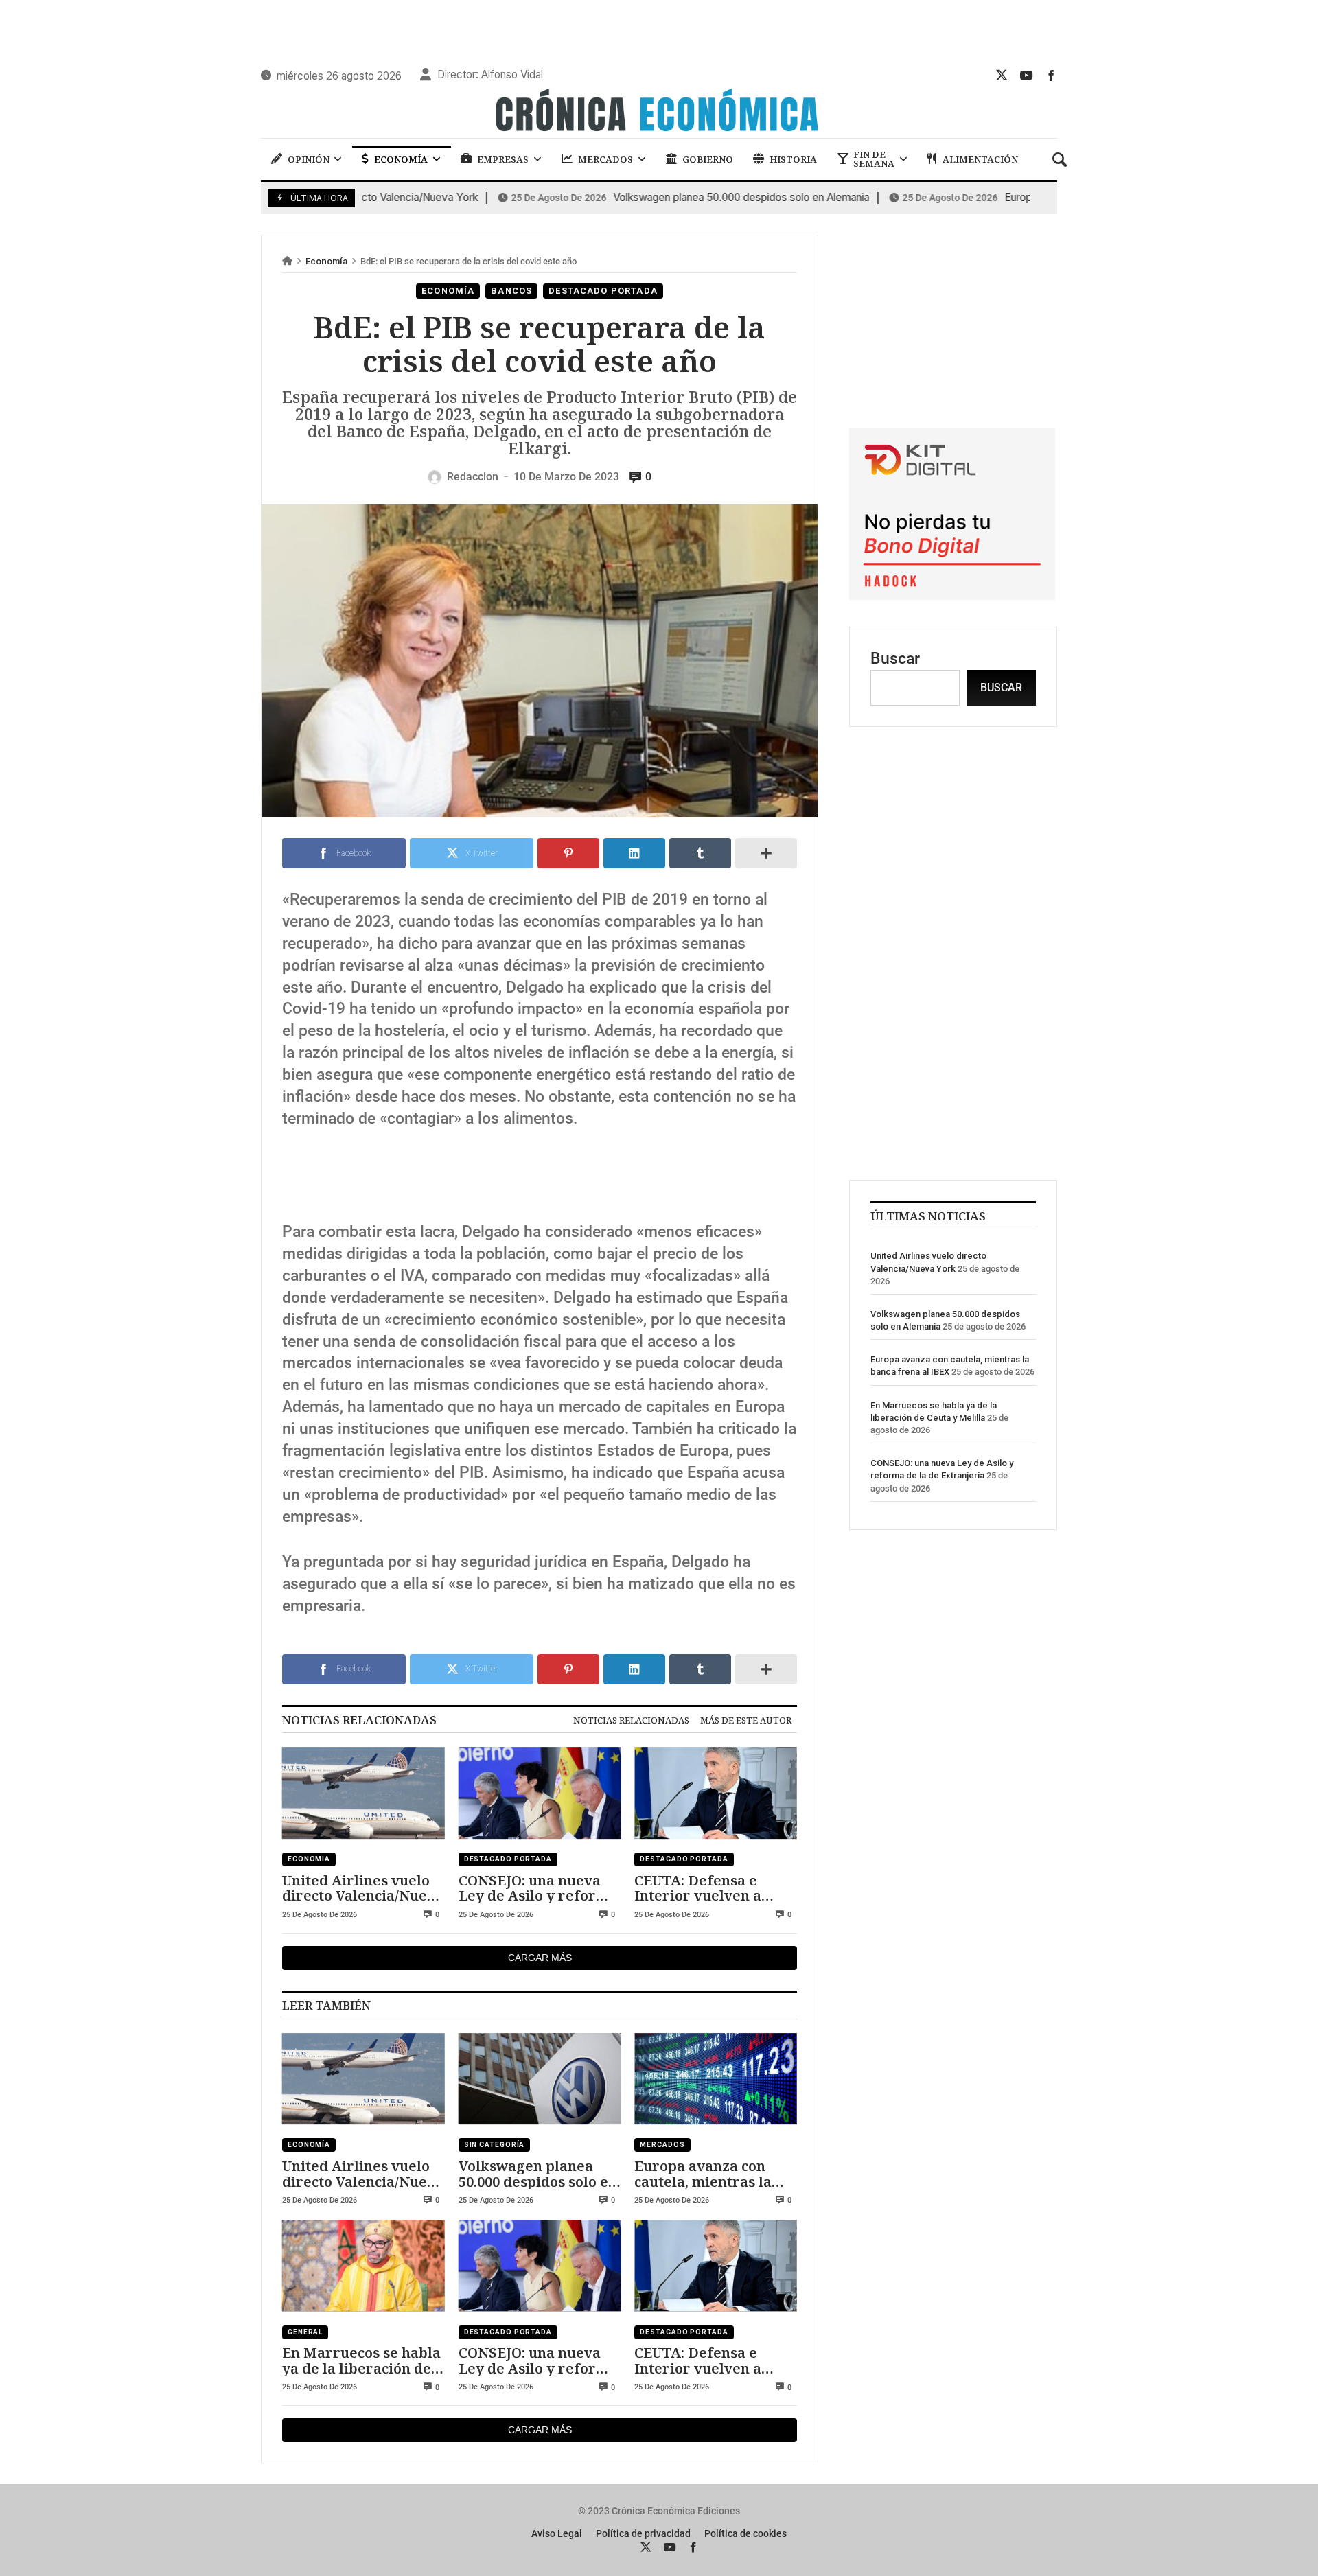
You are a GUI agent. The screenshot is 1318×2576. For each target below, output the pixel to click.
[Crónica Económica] (659, 112)
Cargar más (540, 1958)
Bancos (511, 291)
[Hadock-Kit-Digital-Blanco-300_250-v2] (952, 595)
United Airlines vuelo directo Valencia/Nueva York (363, 1888)
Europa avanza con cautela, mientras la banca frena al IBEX (703, 2173)
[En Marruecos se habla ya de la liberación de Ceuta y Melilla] (363, 2266)
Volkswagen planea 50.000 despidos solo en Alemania (658, 198)
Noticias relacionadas (631, 1720)
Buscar (895, 658)
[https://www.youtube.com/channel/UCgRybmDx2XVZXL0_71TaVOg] (1026, 75)
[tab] (631, 1720)
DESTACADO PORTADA (603, 291)
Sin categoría (495, 2145)
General (305, 2332)
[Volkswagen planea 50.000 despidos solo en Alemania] (540, 2079)
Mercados (662, 2145)
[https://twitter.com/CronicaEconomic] (1002, 75)
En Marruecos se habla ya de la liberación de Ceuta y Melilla (361, 2360)
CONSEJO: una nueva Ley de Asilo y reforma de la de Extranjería (538, 1888)
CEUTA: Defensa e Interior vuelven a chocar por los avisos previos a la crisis (707, 1888)
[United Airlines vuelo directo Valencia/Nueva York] (363, 1793)
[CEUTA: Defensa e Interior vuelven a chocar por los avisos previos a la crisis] (716, 1793)
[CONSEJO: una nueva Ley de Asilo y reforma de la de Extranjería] (540, 1793)
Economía (326, 261)
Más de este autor (746, 1720)
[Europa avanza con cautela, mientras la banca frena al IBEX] (716, 2079)
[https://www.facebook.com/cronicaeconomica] (1051, 75)
